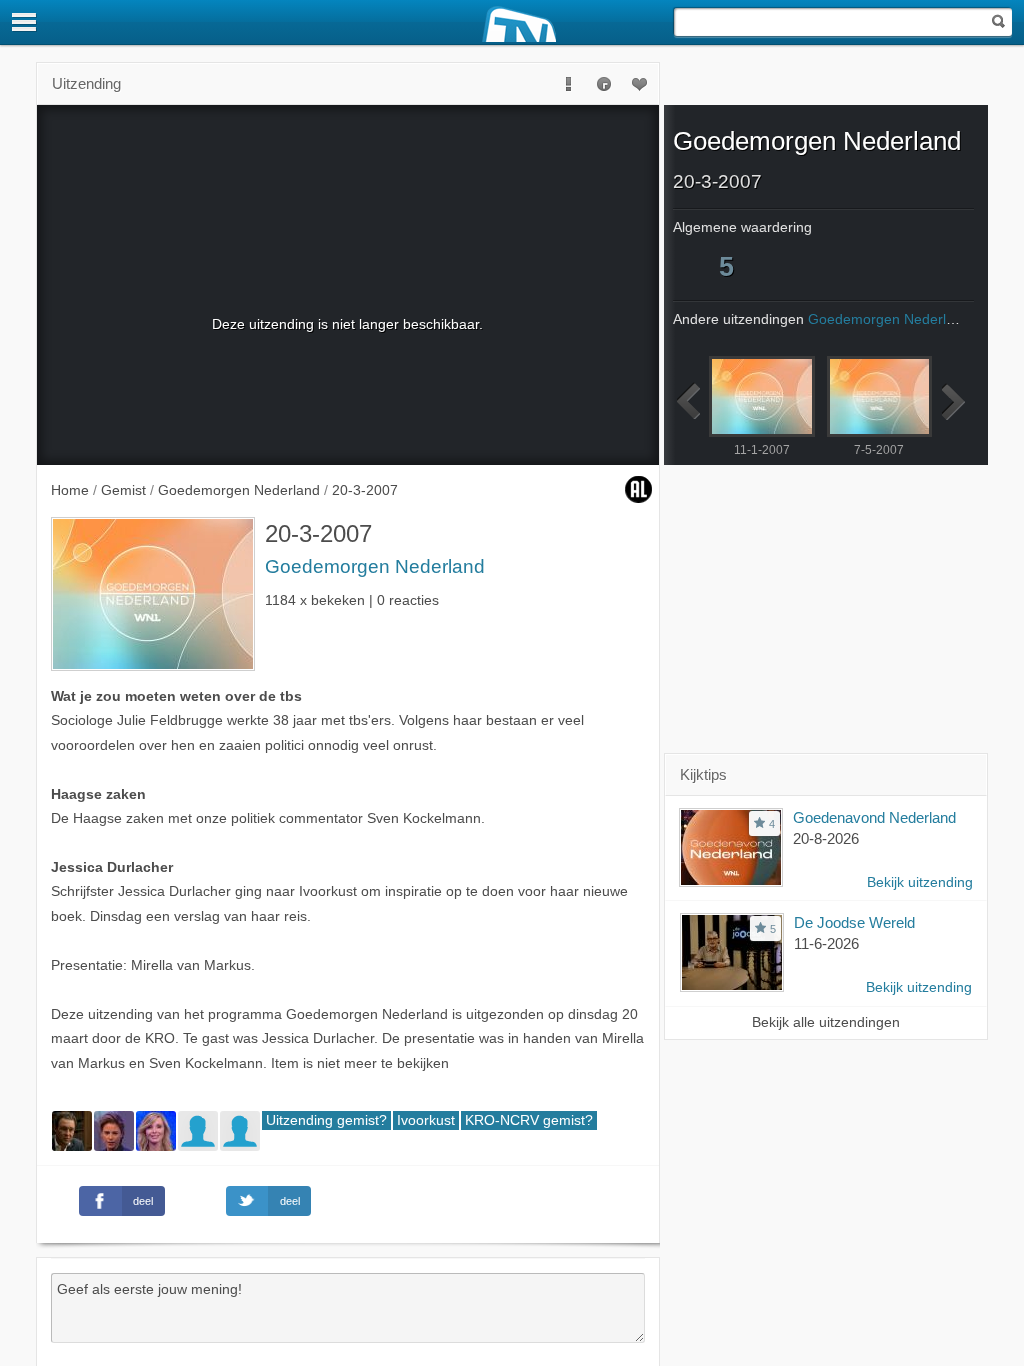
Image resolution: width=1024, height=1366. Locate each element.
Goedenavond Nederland (874, 817)
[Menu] (25, 22)
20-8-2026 (826, 838)
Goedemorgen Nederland (375, 566)
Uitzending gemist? (326, 1120)
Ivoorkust (426, 1120)
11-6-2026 (826, 943)
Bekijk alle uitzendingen (826, 1022)
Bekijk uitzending (920, 882)
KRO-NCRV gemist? (529, 1120)
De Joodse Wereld (854, 922)
